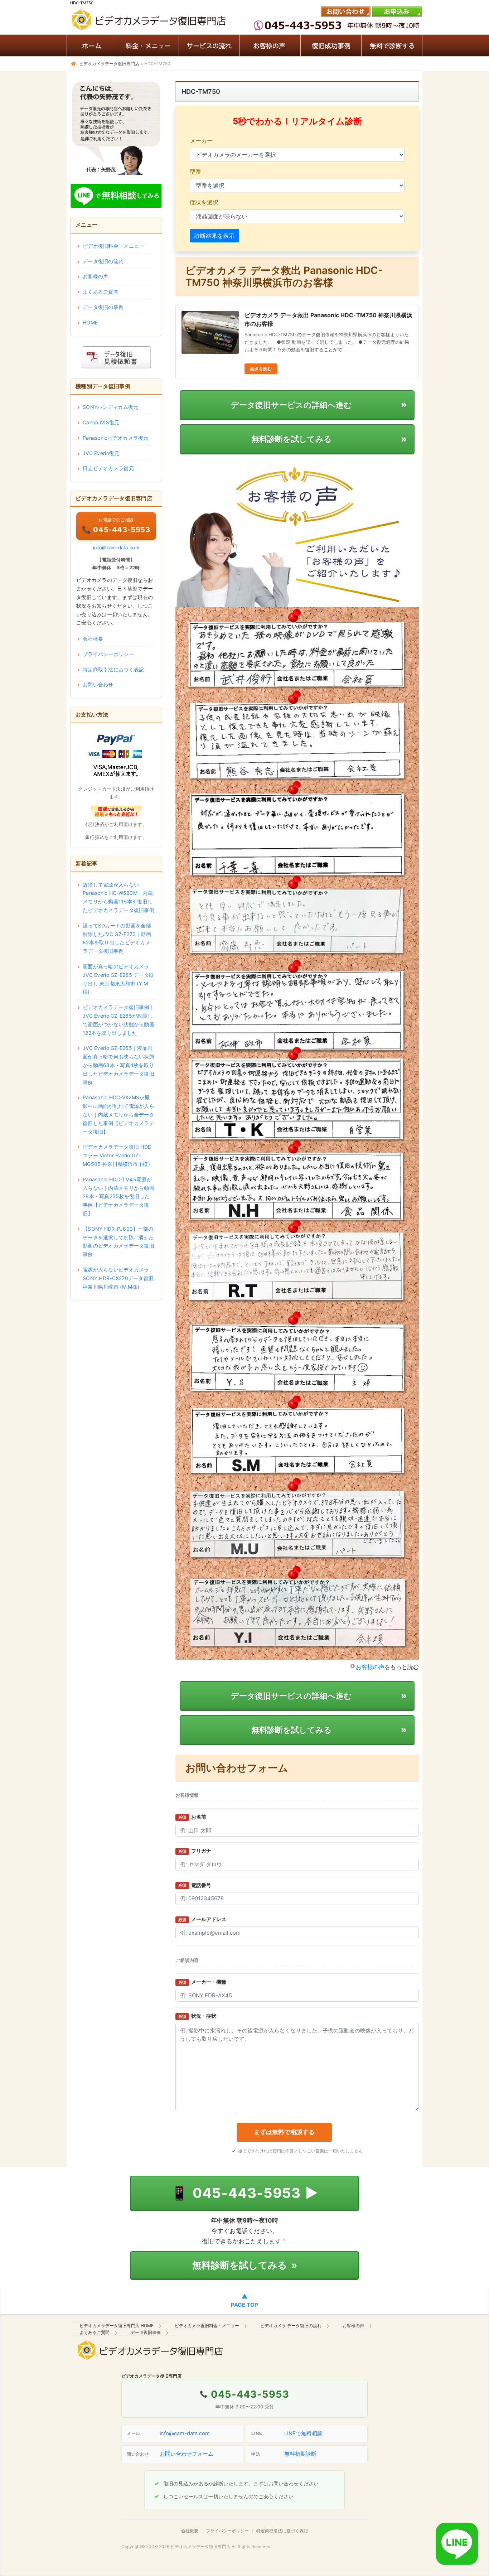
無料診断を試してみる (245, 2265)
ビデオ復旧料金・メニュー (113, 246)
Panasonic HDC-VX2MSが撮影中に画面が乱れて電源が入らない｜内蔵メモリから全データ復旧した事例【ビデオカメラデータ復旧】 (118, 1114)
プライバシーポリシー (108, 654)
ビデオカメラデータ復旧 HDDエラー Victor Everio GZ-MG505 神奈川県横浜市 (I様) (117, 1155)
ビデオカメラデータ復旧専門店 (200, 2546)
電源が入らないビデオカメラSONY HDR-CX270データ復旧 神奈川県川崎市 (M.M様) (118, 1278)
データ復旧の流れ (103, 261)
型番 (195, 172)
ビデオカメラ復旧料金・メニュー (207, 2326)
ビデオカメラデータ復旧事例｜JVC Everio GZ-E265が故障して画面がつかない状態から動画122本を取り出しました (118, 1020)
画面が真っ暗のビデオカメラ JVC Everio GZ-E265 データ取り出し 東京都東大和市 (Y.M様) (118, 979)
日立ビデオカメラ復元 (108, 468)
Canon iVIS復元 (101, 422)
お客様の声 (370, 1667)
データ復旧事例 (146, 2332)
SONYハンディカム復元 (110, 407)
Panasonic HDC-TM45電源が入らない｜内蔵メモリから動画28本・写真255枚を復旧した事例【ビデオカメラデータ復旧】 (118, 1196)
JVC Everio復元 (101, 453)
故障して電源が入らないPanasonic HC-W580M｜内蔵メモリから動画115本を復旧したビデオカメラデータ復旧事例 (118, 897)
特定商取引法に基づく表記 (113, 669)
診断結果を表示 (214, 236)
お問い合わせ (98, 684)
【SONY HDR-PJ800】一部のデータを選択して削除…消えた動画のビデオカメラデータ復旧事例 (118, 1241)
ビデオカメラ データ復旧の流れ (291, 2326)
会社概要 (93, 639)
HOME (90, 322)
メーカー (201, 141)
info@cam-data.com (116, 547)
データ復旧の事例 (103, 307)
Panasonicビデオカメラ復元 (116, 438)
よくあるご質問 (101, 292)
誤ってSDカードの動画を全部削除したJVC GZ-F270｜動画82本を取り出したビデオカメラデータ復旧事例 (117, 938)
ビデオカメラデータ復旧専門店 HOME (117, 2326)
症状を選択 (204, 202)
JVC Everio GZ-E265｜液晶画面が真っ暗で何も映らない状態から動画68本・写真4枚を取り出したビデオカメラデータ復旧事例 (118, 1065)
